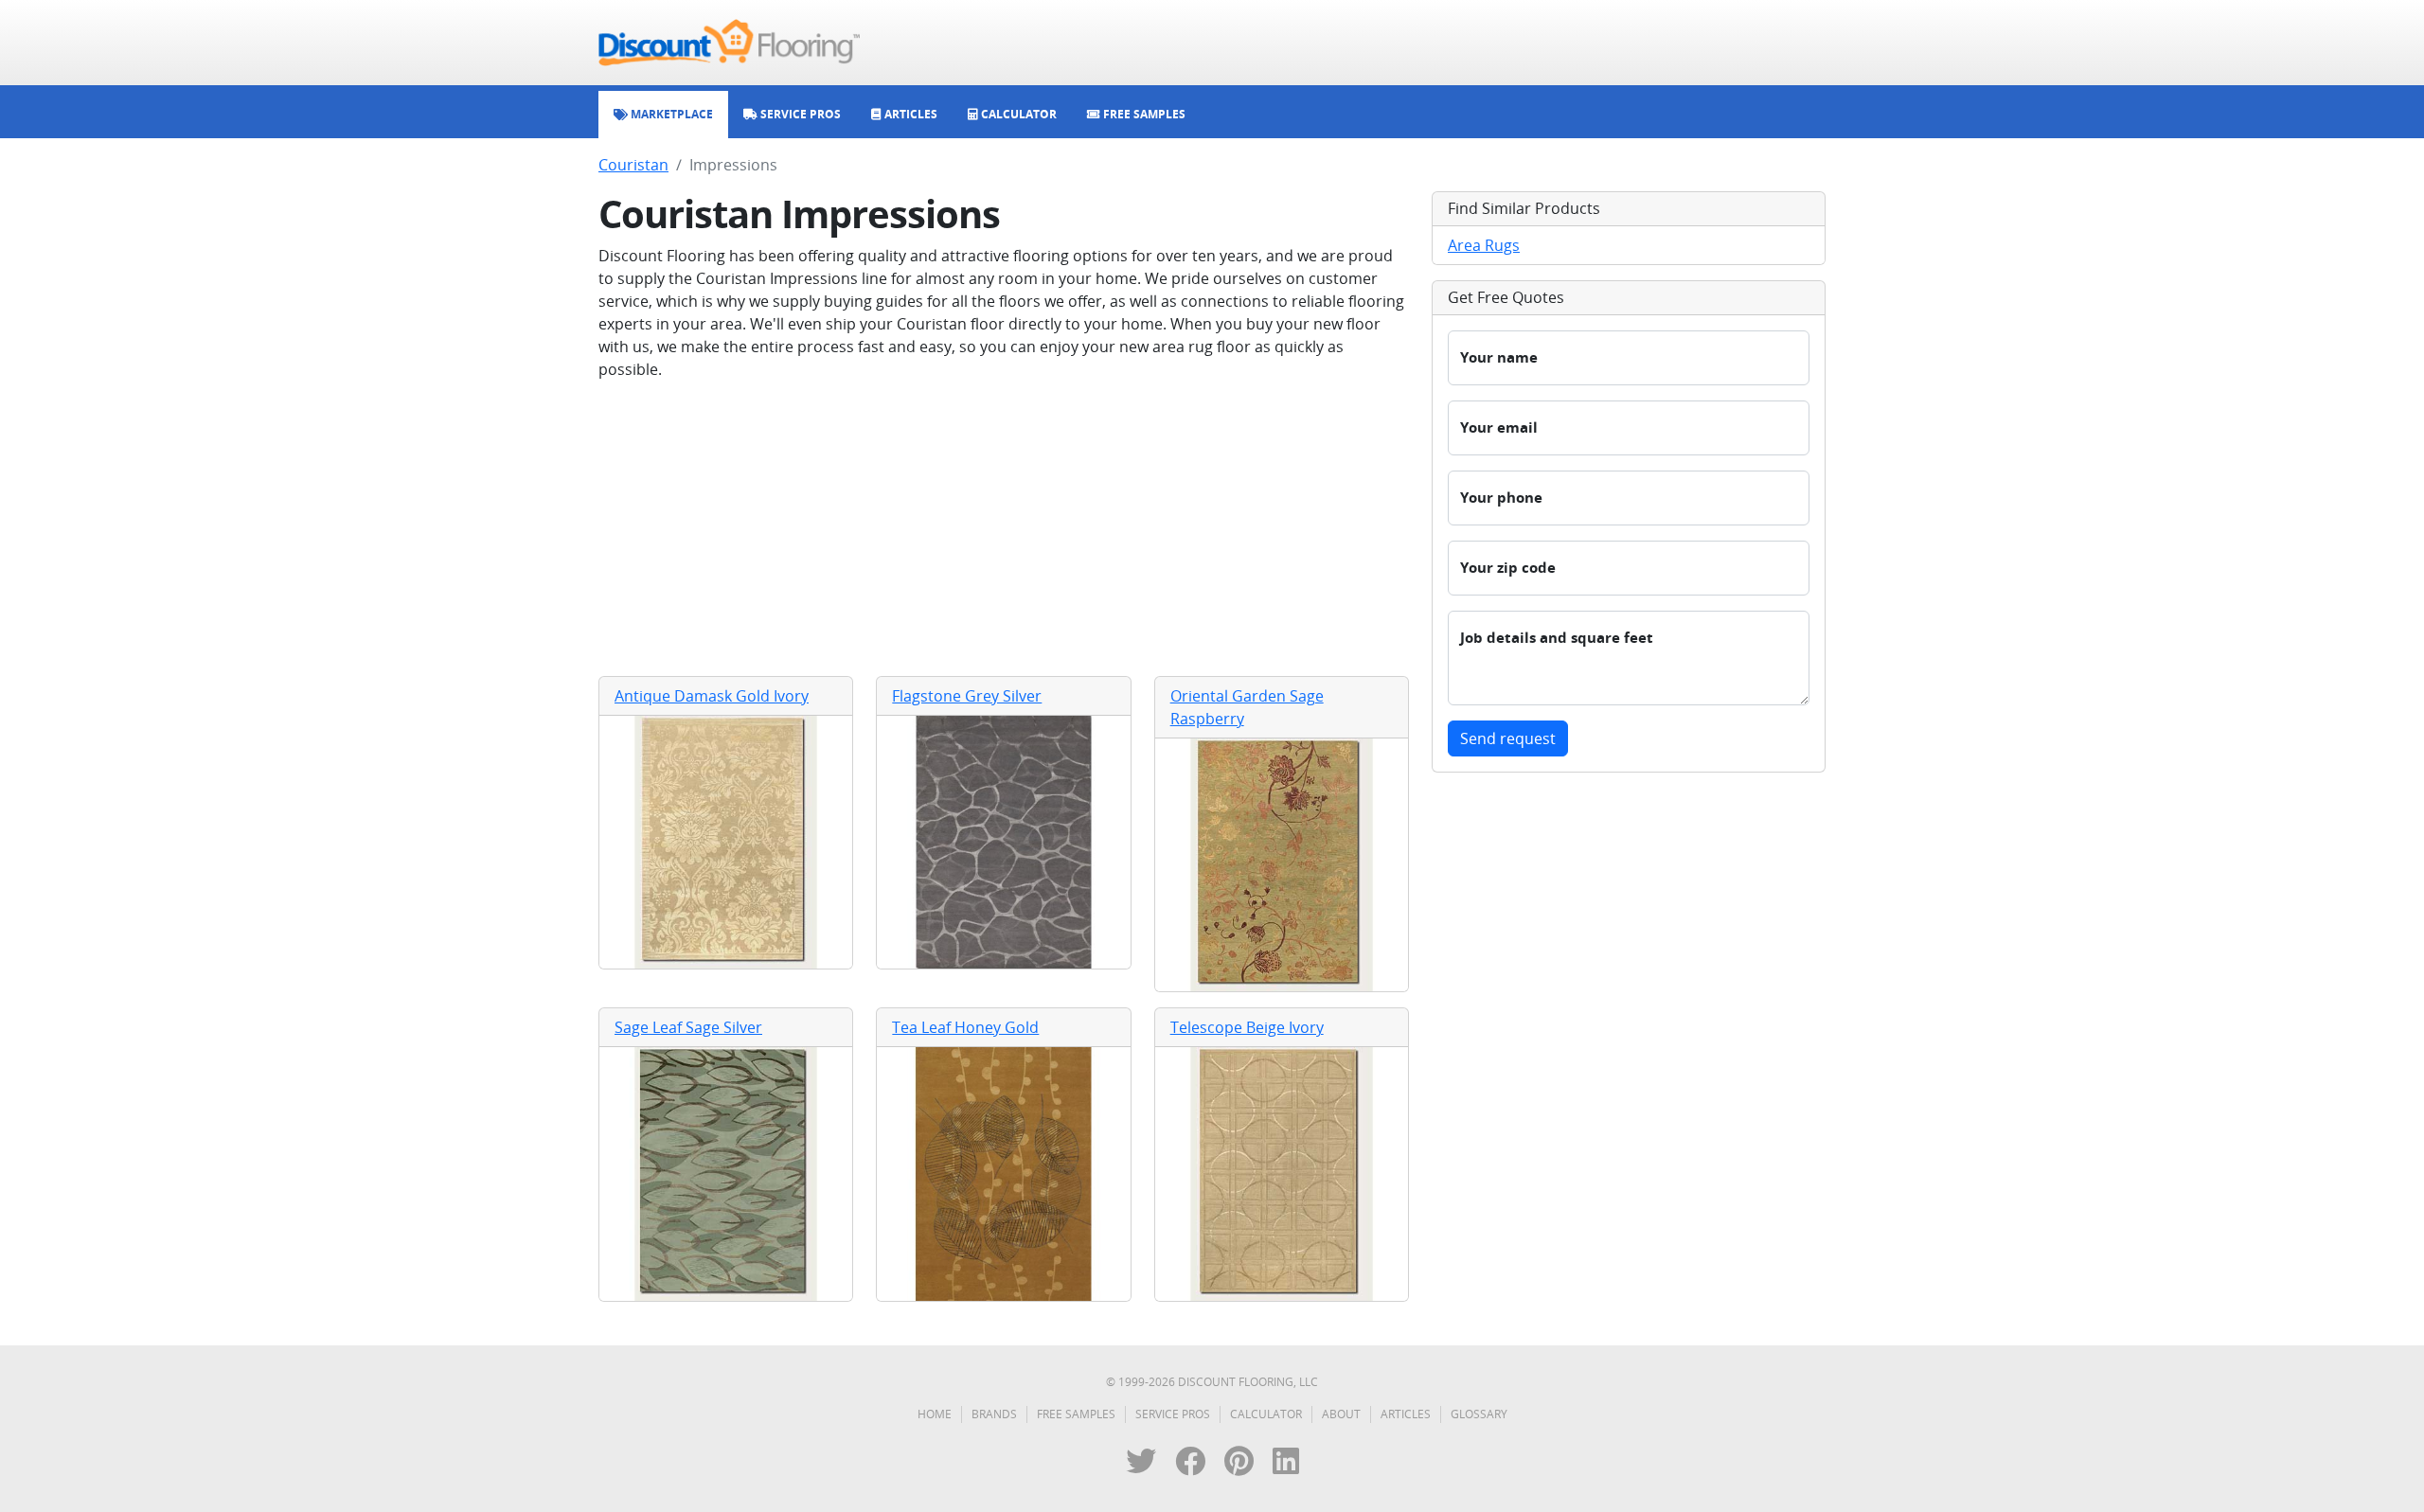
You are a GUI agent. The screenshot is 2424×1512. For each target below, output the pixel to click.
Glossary (1479, 1414)
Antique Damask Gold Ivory (712, 696)
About (1341, 1414)
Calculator (1266, 1414)
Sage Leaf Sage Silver (688, 1027)
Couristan (633, 165)
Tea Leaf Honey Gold (965, 1027)
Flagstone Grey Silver (967, 696)
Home (935, 1414)
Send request (1508, 738)
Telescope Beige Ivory (1247, 1027)
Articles (1406, 1414)
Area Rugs (1484, 245)
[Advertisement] (1004, 528)
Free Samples (1076, 1414)
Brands (994, 1414)
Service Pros (1173, 1414)
